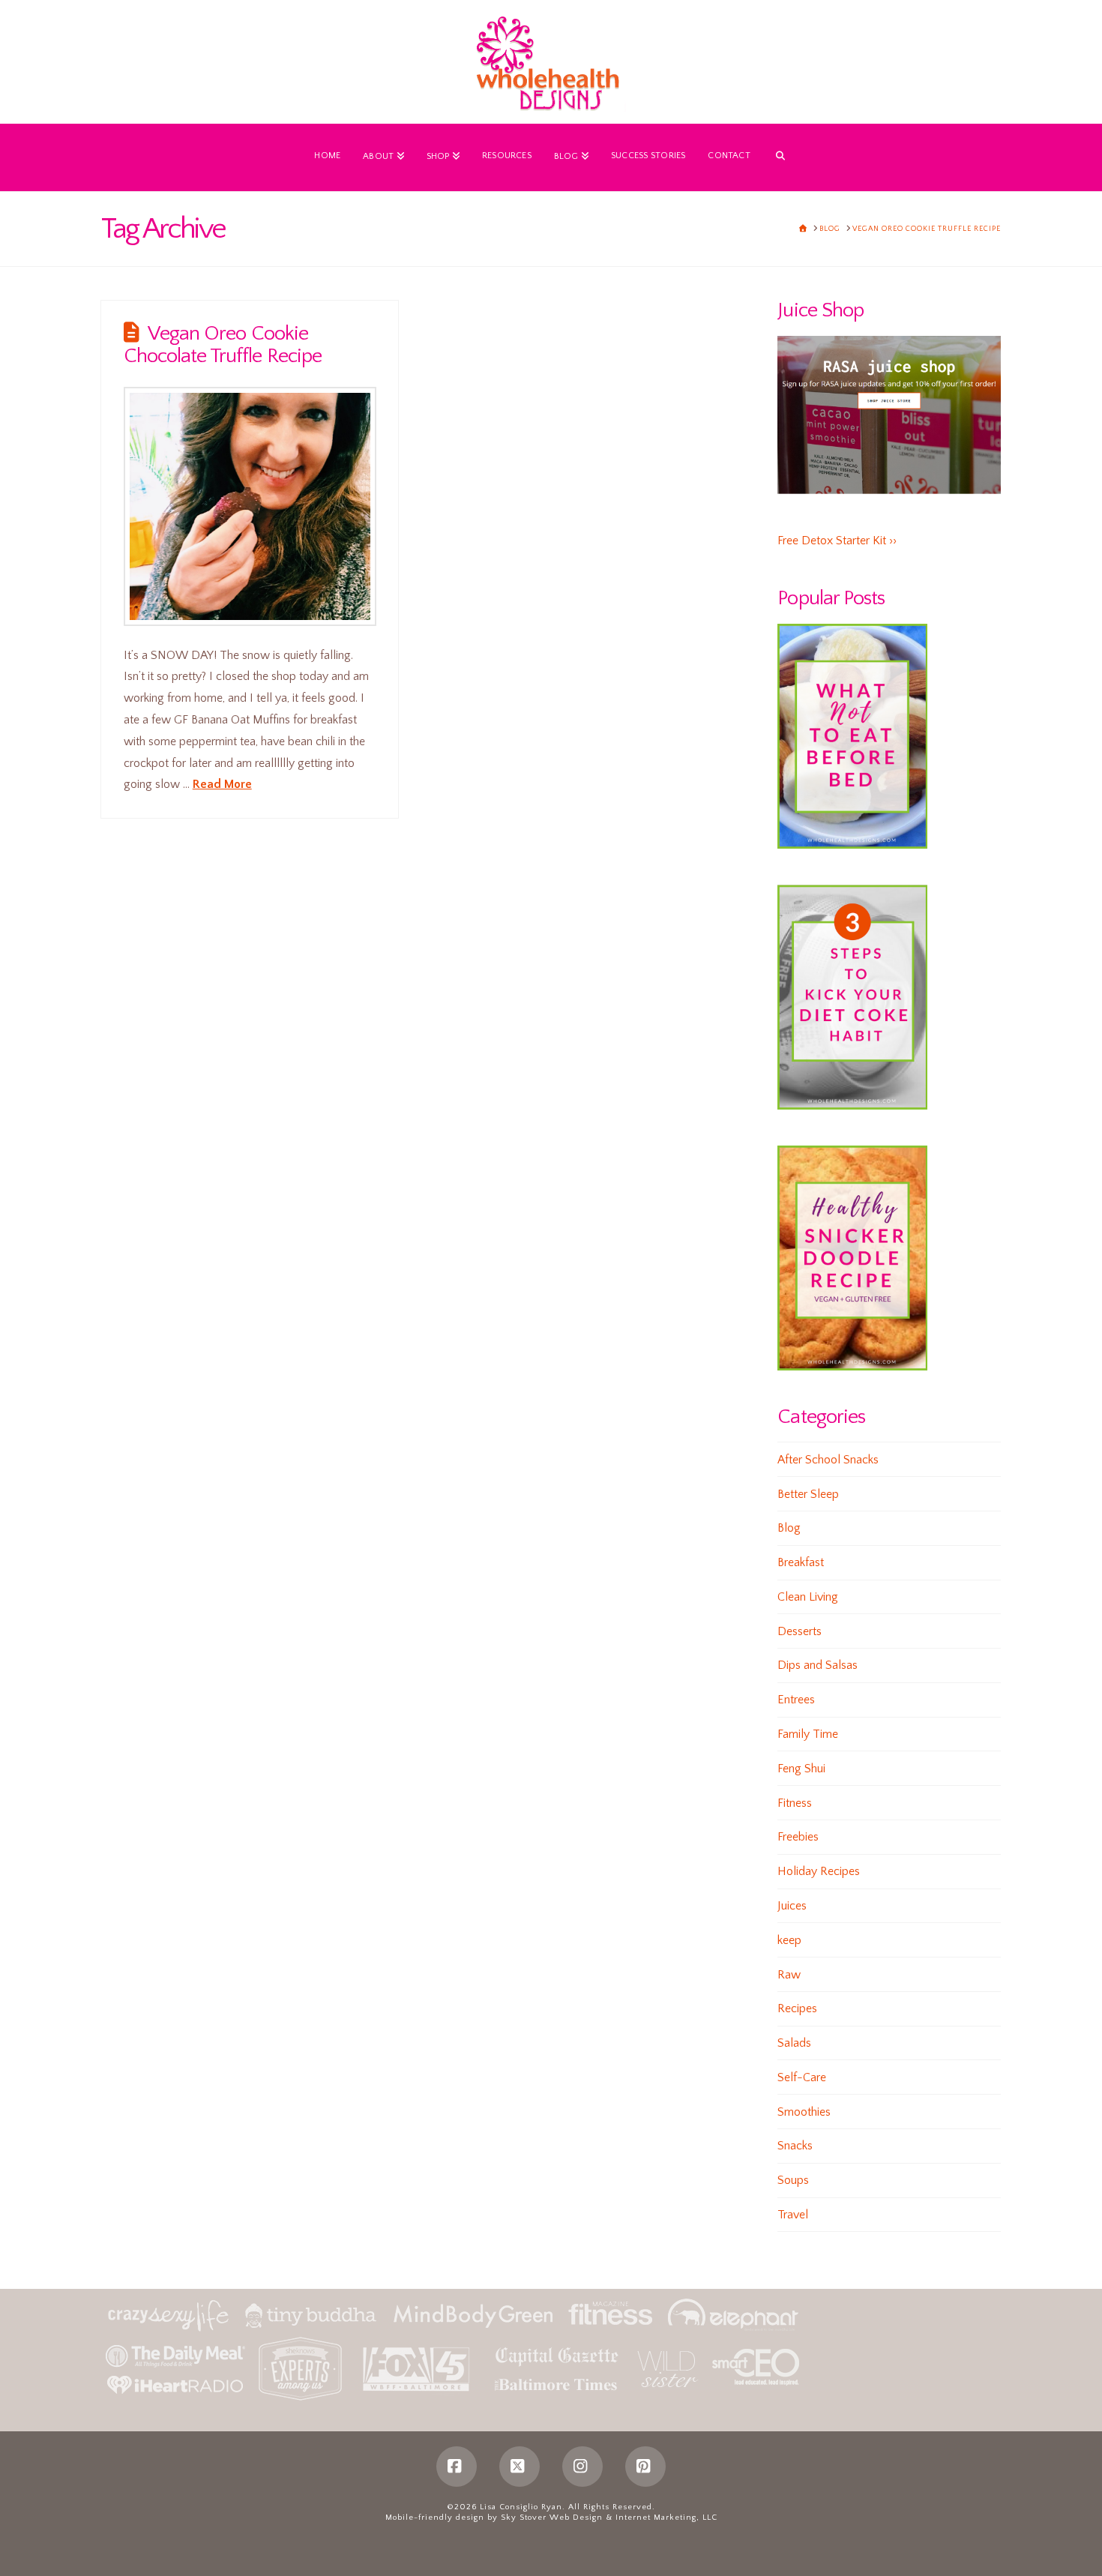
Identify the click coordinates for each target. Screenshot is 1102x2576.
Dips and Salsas (818, 1665)
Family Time (808, 1734)
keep (789, 1940)
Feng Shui (801, 1769)
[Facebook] (457, 2467)
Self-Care (802, 2077)
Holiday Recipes (819, 1871)
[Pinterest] (645, 2467)
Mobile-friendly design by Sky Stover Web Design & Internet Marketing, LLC (551, 2518)
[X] (520, 2467)
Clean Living (808, 1597)
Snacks (795, 2146)
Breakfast (801, 1562)
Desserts (800, 1631)
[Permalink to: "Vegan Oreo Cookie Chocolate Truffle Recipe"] (250, 506)
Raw (789, 1975)
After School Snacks (828, 1460)
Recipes (797, 2008)
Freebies (798, 1837)
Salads (794, 2043)
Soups (793, 2180)
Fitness (795, 1803)
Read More (222, 784)
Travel (793, 2215)
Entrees (796, 1700)
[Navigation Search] (780, 157)
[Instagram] (582, 2467)
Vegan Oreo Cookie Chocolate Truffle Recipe (223, 345)
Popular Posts (831, 598)
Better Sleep (808, 1494)
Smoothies (804, 2112)
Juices (792, 1906)
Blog (789, 1528)
